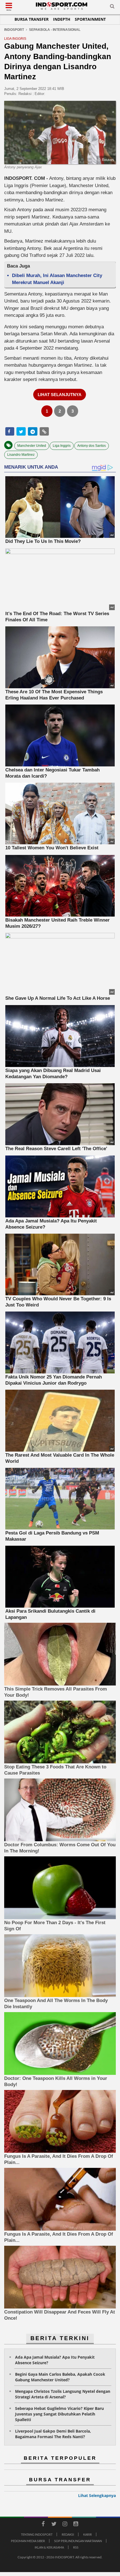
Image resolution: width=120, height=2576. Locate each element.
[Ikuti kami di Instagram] (65, 2525)
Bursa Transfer (32, 19)
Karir (87, 2534)
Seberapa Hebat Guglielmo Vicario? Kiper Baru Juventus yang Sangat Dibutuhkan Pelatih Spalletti (59, 2414)
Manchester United (32, 446)
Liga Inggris (62, 446)
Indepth (62, 19)
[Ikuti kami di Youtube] (76, 2525)
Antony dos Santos (92, 446)
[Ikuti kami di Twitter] (54, 2525)
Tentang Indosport (37, 2534)
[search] (112, 7)
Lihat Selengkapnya (97, 2495)
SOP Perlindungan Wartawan (78, 2541)
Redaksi (68, 2534)
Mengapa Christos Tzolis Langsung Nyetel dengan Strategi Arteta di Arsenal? (63, 2394)
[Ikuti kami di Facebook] (43, 2525)
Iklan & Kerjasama (49, 2547)
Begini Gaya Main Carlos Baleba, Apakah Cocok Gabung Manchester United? (60, 2377)
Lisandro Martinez (21, 455)
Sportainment (90, 19)
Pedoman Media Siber (28, 2541)
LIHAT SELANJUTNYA (60, 395)
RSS (76, 2547)
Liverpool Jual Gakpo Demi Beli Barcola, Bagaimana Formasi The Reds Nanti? (53, 2434)
